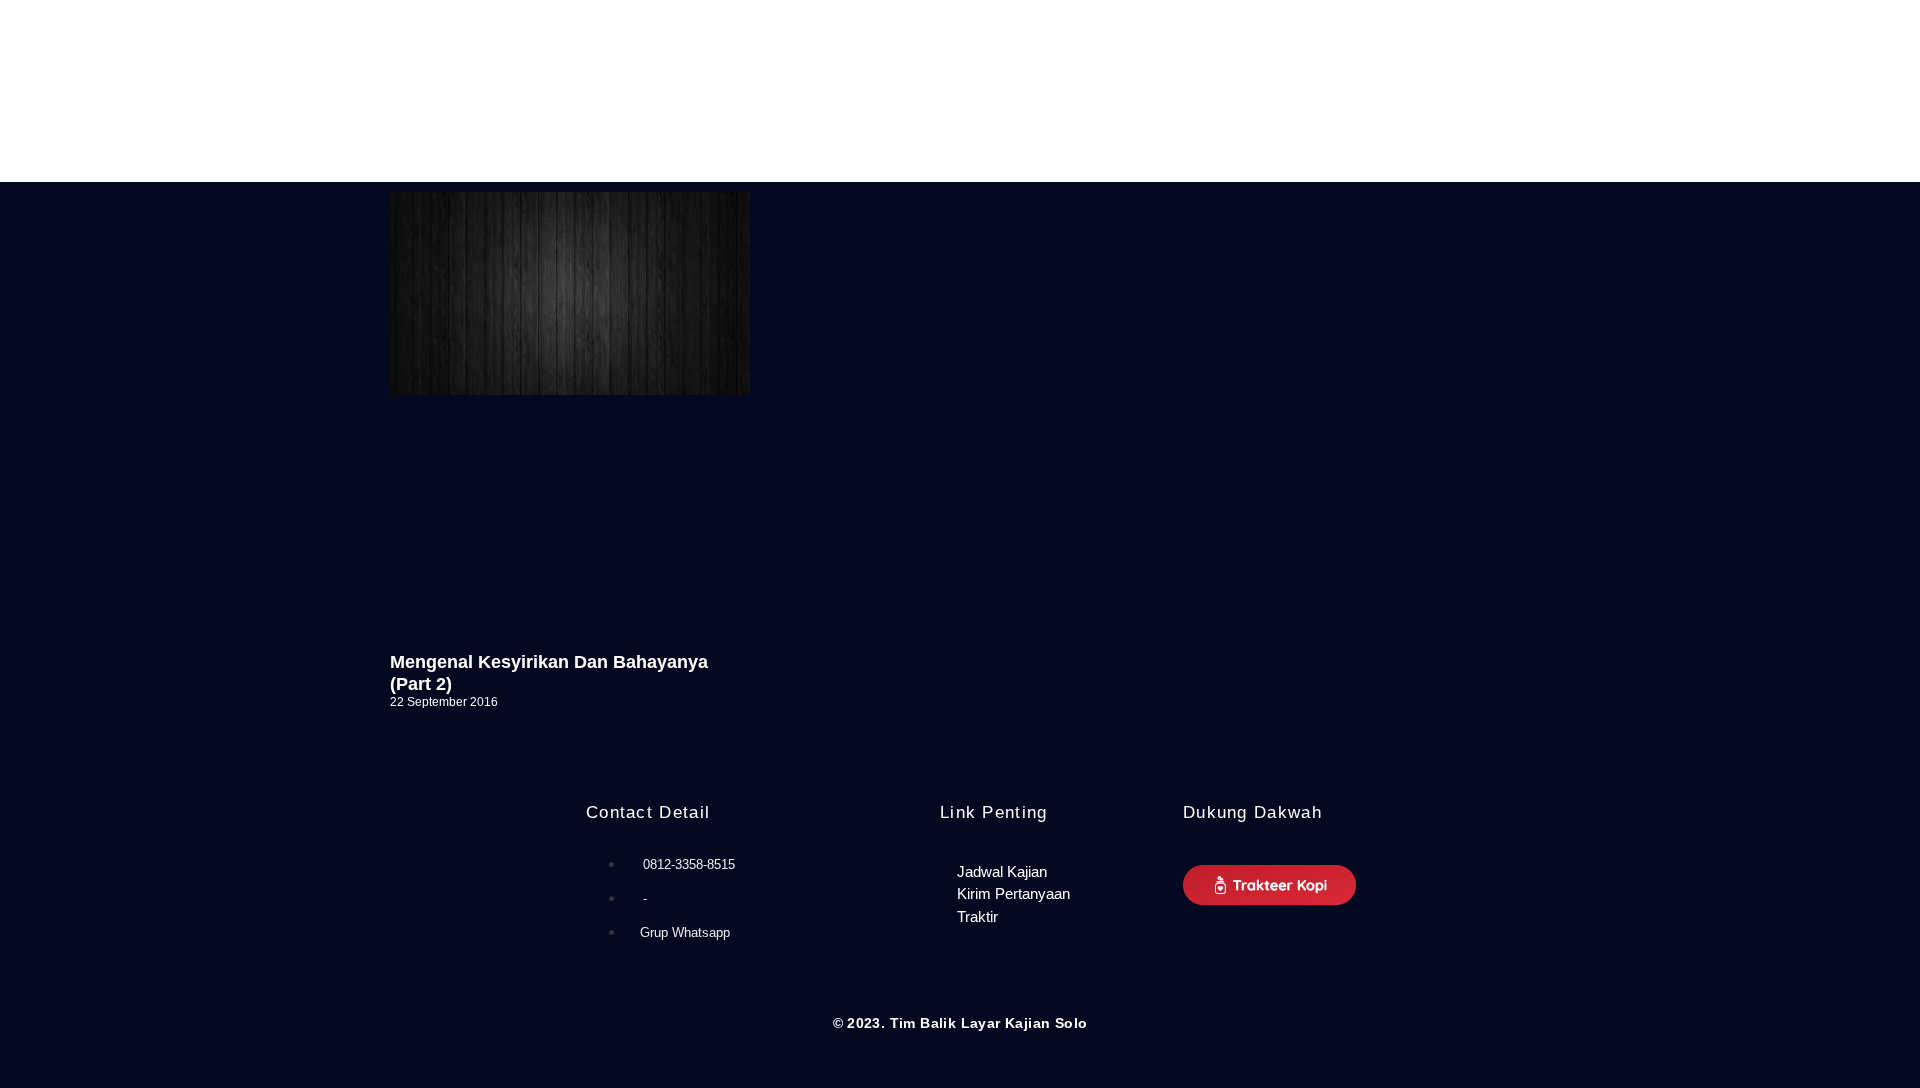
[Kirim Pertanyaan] (1051, 894)
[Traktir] (1051, 917)
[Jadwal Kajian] (1051, 872)
